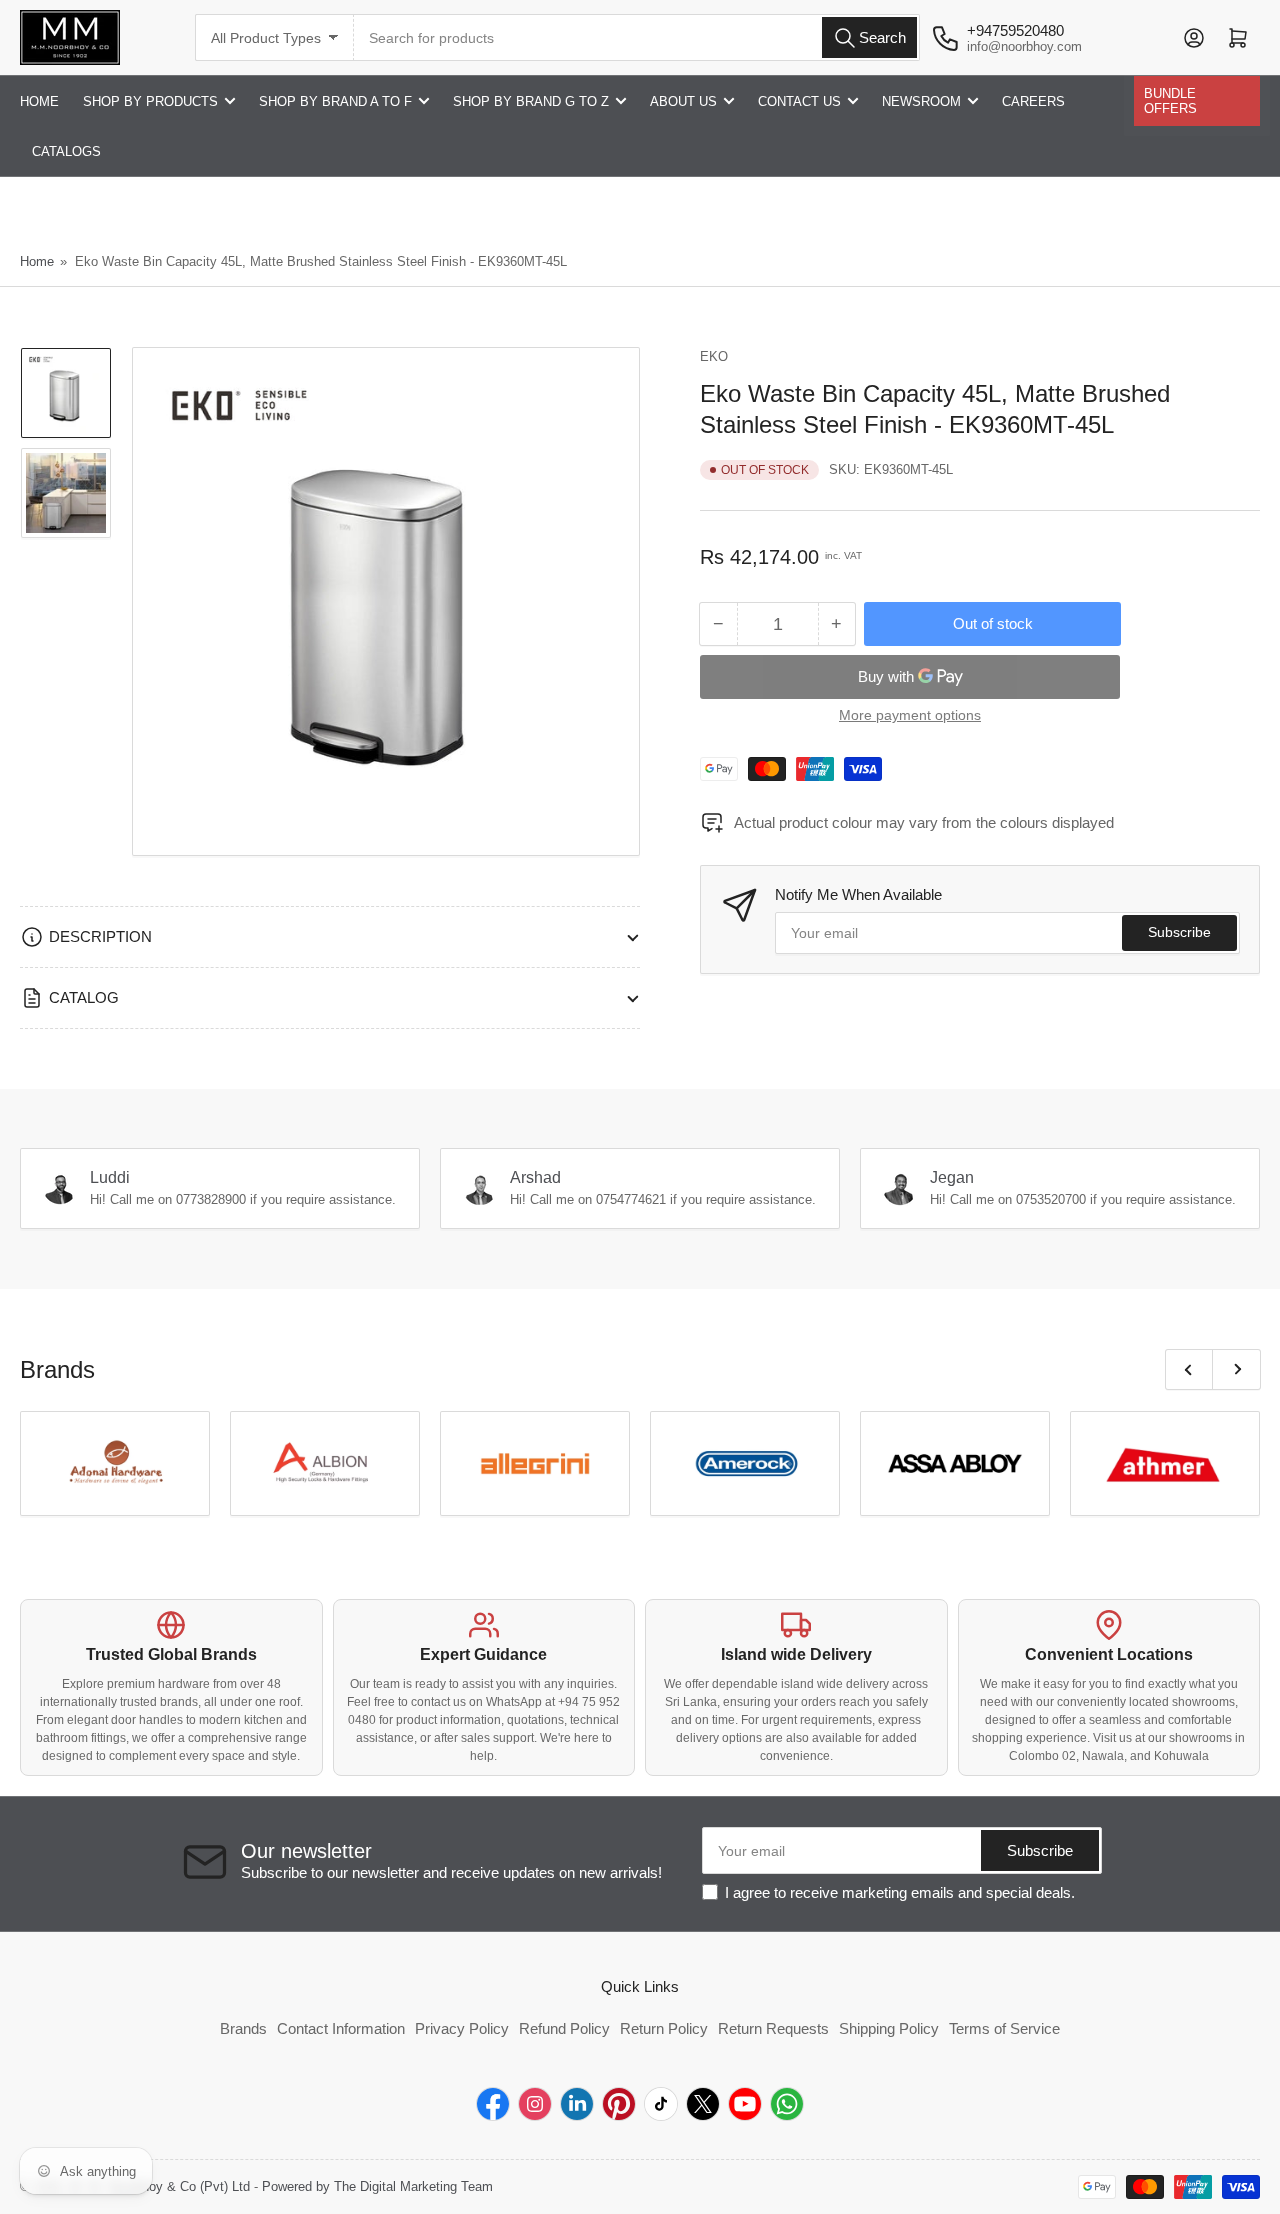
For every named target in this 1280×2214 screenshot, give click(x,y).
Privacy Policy (462, 2028)
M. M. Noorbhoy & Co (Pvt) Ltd (160, 2186)
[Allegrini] (535, 1463)
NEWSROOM (921, 101)
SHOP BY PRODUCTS (150, 101)
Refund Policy (564, 2028)
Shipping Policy (889, 2028)
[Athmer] (1165, 1463)
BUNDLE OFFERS (1170, 101)
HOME (39, 101)
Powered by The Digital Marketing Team (377, 2186)
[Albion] (325, 1463)
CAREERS (1033, 101)
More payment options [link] (910, 715)
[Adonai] (115, 1463)
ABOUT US (683, 101)
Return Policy (664, 2028)
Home (37, 261)
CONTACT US (799, 101)
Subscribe (1179, 932)
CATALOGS (66, 151)
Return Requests (773, 2028)
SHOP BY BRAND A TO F (335, 101)
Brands (243, 2028)
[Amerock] (745, 1463)
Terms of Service (1004, 2028)
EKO (714, 356)
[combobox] (637, 37)
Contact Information (341, 2028)
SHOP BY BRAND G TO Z (531, 101)
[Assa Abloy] (955, 1463)
